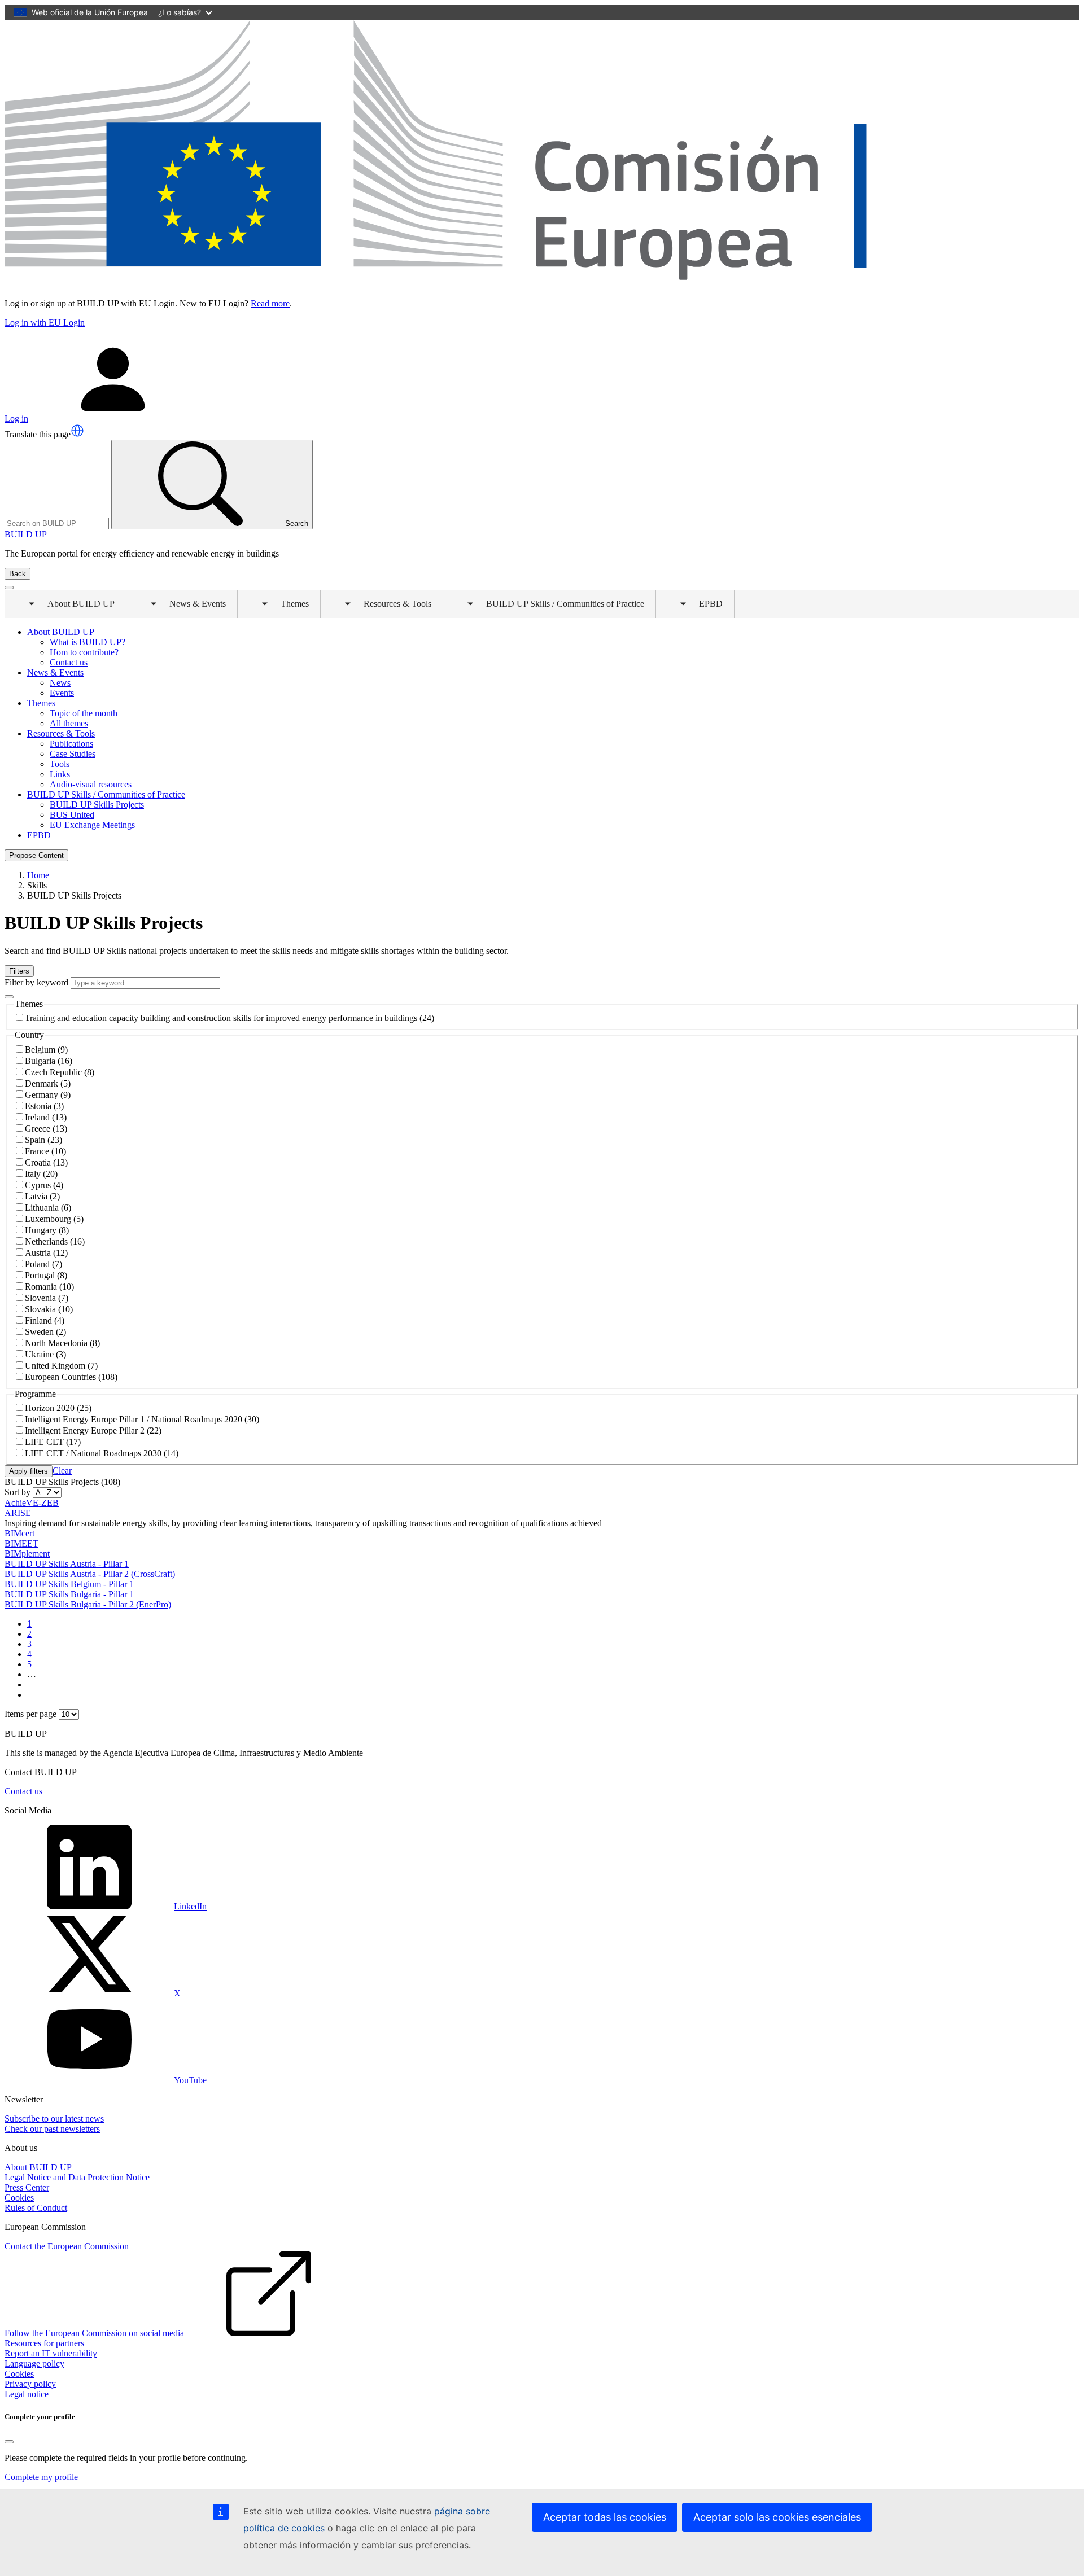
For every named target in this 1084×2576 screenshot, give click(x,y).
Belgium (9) (46, 1050)
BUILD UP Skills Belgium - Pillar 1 (69, 1584)
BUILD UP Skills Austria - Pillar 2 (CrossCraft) (90, 1574)
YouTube (190, 2080)
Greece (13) (46, 1129)
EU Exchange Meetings (92, 825)
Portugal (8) (46, 1275)
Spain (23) (43, 1140)
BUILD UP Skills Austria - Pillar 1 (67, 1564)
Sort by (18, 1492)
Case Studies (73, 754)
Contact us (69, 662)
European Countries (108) (71, 1377)
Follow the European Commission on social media (94, 2333)
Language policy (34, 2363)
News (60, 683)
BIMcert (19, 1533)
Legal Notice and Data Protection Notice (77, 2177)
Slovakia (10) (49, 1309)
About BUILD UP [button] (73, 608)
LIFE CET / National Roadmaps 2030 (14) (102, 1453)
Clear (62, 1471)
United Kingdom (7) (61, 1366)
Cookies (19, 2198)
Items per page (30, 1714)
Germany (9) (48, 1095)
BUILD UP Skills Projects (97, 805)
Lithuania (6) (48, 1208)
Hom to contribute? (84, 652)
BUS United (72, 815)
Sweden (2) (45, 1332)
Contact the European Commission (67, 2246)
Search (297, 523)
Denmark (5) (48, 1083)
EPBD (39, 835)
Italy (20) (41, 1174)
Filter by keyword (36, 982)
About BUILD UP (38, 2167)
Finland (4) (45, 1320)
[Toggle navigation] (9, 588)
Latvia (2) (42, 1196)
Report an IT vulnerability (51, 2353)
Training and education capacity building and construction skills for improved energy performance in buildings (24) (230, 1018)
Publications (71, 744)
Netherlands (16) (55, 1241)
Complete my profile (41, 2477)
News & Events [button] (190, 608)
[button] (77, 431)
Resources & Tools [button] (390, 608)
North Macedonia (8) (62, 1343)
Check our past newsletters (52, 2129)
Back (18, 574)
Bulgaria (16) (49, 1061)
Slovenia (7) (47, 1298)
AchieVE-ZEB (32, 1503)
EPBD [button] (703, 608)
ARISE (18, 1513)
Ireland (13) (46, 1117)
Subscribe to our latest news (54, 2119)
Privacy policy (30, 2384)
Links (60, 774)
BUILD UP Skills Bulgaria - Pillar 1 (69, 1594)
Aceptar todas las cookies (605, 2517)
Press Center (27, 2187)
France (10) (45, 1151)
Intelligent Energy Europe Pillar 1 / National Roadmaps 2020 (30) (142, 1419)
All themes (69, 723)
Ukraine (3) (45, 1354)
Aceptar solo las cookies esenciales (777, 2517)
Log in (16, 419)
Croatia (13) (46, 1162)
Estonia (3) (44, 1106)
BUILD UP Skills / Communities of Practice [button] (557, 608)
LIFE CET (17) (53, 1442)
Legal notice (27, 2394)
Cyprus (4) (44, 1185)
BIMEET (21, 1543)
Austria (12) (46, 1253)
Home (38, 875)
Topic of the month (84, 713)
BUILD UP (26, 534)
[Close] (9, 2442)
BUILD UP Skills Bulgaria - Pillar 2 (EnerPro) (88, 1604)
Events (62, 693)
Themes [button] (287, 608)
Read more (270, 303)
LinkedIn (190, 1906)
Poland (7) (43, 1264)
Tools (60, 764)
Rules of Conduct (36, 2208)
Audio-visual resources (91, 784)
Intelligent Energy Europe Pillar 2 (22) (93, 1431)
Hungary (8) (47, 1230)
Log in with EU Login (45, 323)
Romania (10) (49, 1287)
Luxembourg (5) (54, 1219)
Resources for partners (44, 2343)
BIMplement (27, 1554)
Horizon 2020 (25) (58, 1408)
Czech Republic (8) (60, 1072)
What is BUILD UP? (88, 642)
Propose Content (36, 855)
